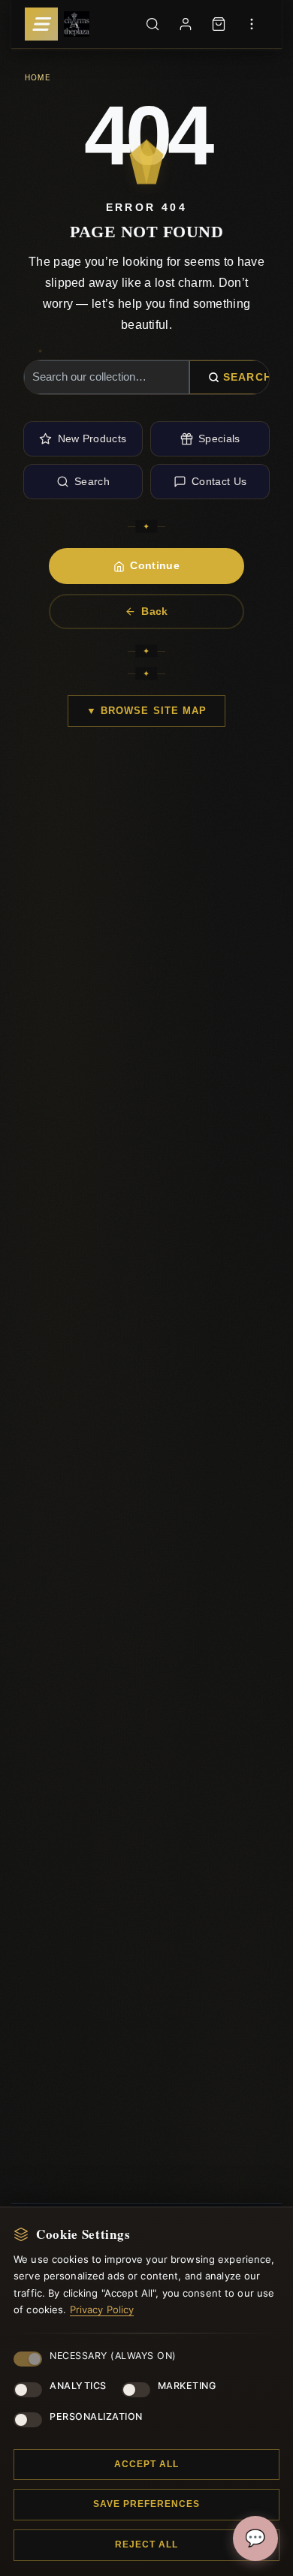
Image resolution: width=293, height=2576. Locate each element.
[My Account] (186, 24)
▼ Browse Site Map (146, 711)
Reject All (146, 2544)
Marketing (187, 2386)
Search (248, 377)
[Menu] (41, 24)
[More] (252, 24)
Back (154, 611)
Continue (155, 565)
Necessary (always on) (113, 2356)
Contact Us (219, 481)
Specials (219, 438)
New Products (92, 438)
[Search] (153, 24)
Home (38, 77)
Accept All (146, 2464)
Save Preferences (146, 2504)
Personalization (96, 2416)
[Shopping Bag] (219, 24)
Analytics (78, 2386)
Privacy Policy (102, 2309)
